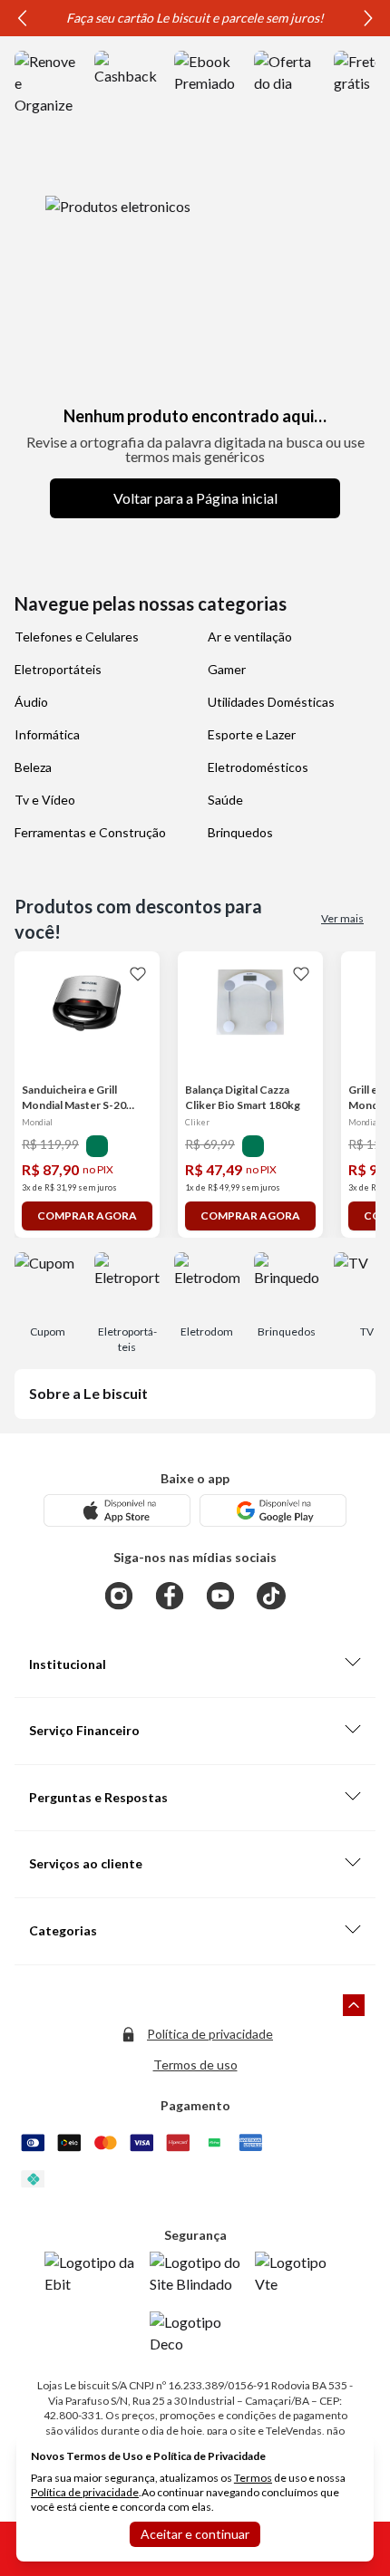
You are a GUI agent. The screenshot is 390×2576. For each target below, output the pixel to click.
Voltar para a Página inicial (195, 498)
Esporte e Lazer (252, 734)
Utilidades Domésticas (271, 702)
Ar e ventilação (250, 637)
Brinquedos (240, 832)
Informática (47, 734)
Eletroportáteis (58, 669)
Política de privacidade (210, 2034)
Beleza (33, 767)
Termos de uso (195, 2065)
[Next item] (368, 18)
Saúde (225, 800)
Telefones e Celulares (77, 637)
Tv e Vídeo (45, 800)
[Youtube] (220, 1596)
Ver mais (342, 918)
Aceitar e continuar (195, 2534)
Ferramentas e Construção (90, 832)
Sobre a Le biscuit (88, 1393)
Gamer (227, 669)
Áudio (31, 702)
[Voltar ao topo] (354, 2005)
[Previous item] (22, 18)
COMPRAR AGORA (87, 1216)
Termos (253, 2478)
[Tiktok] (271, 1596)
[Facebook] (170, 1596)
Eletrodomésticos (258, 767)
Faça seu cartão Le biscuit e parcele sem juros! (195, 18)
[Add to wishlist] (138, 973)
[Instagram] (119, 1596)
